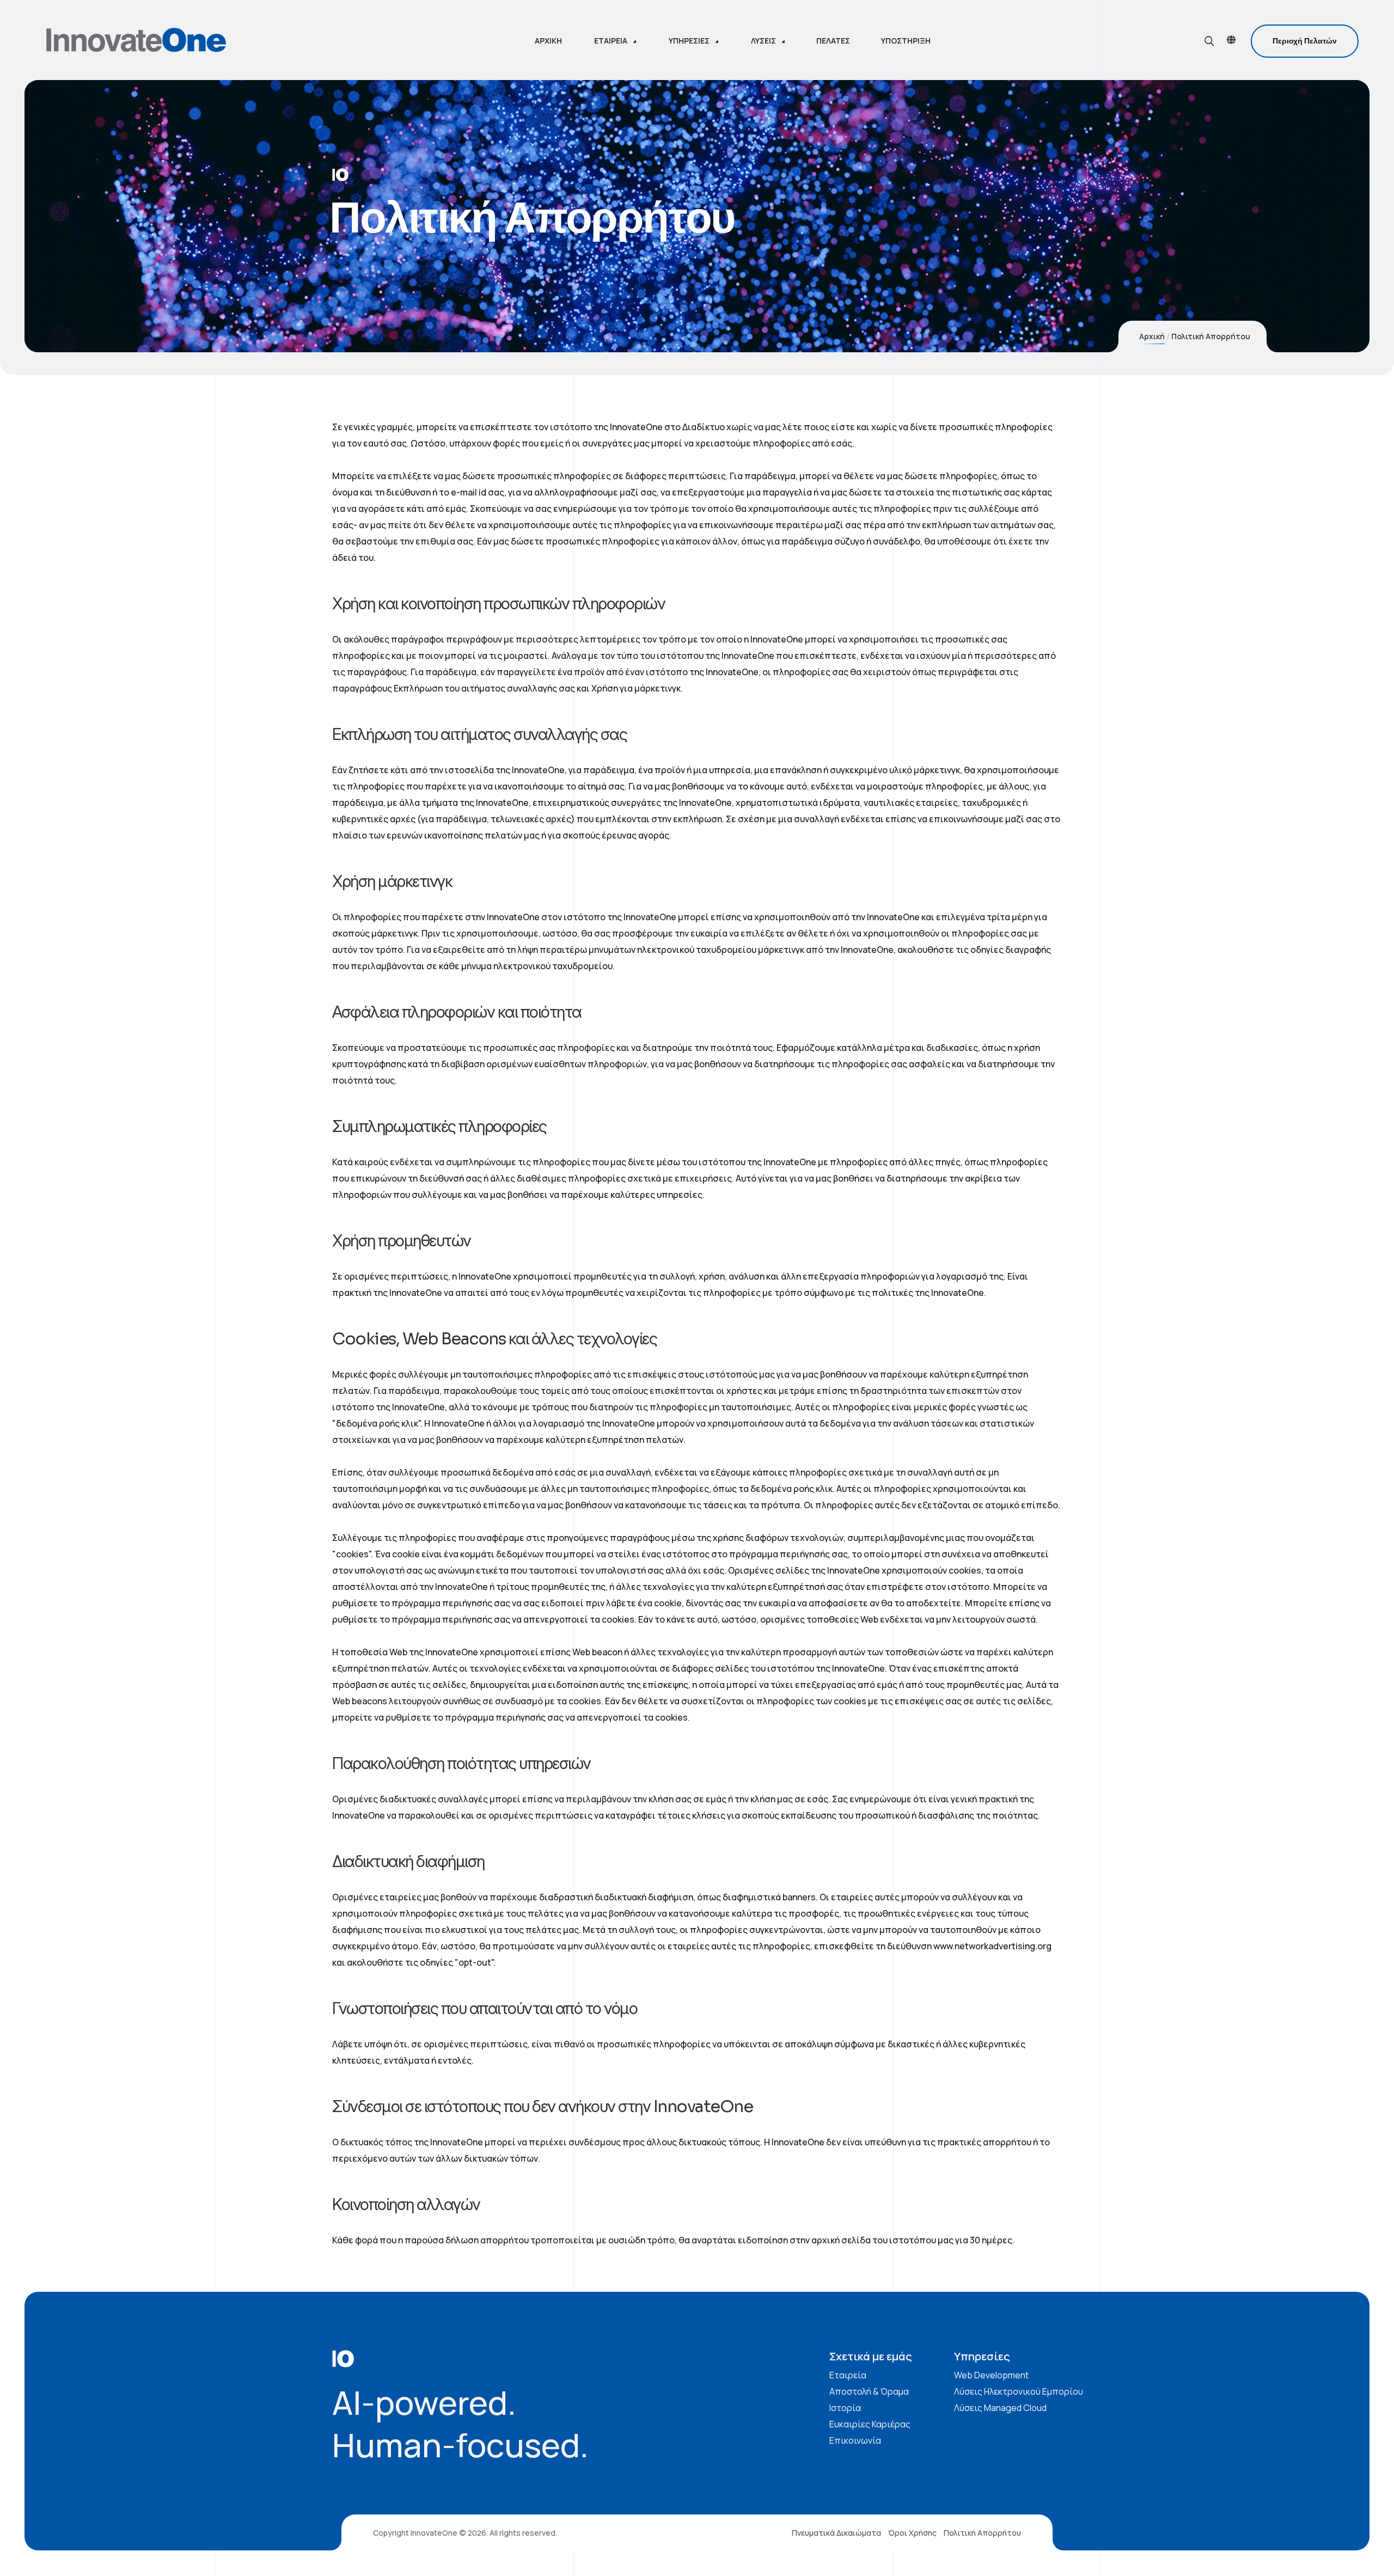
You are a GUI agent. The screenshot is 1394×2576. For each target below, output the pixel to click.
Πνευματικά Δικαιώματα (836, 2533)
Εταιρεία (848, 2375)
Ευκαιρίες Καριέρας (870, 2424)
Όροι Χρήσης (912, 2533)
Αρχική (1152, 336)
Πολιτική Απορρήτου (982, 2533)
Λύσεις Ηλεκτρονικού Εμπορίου (1019, 2391)
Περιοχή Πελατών (1305, 41)
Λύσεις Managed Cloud (1000, 2408)
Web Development (991, 2375)
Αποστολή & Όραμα (869, 2391)
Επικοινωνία (855, 2440)
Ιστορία (845, 2408)
